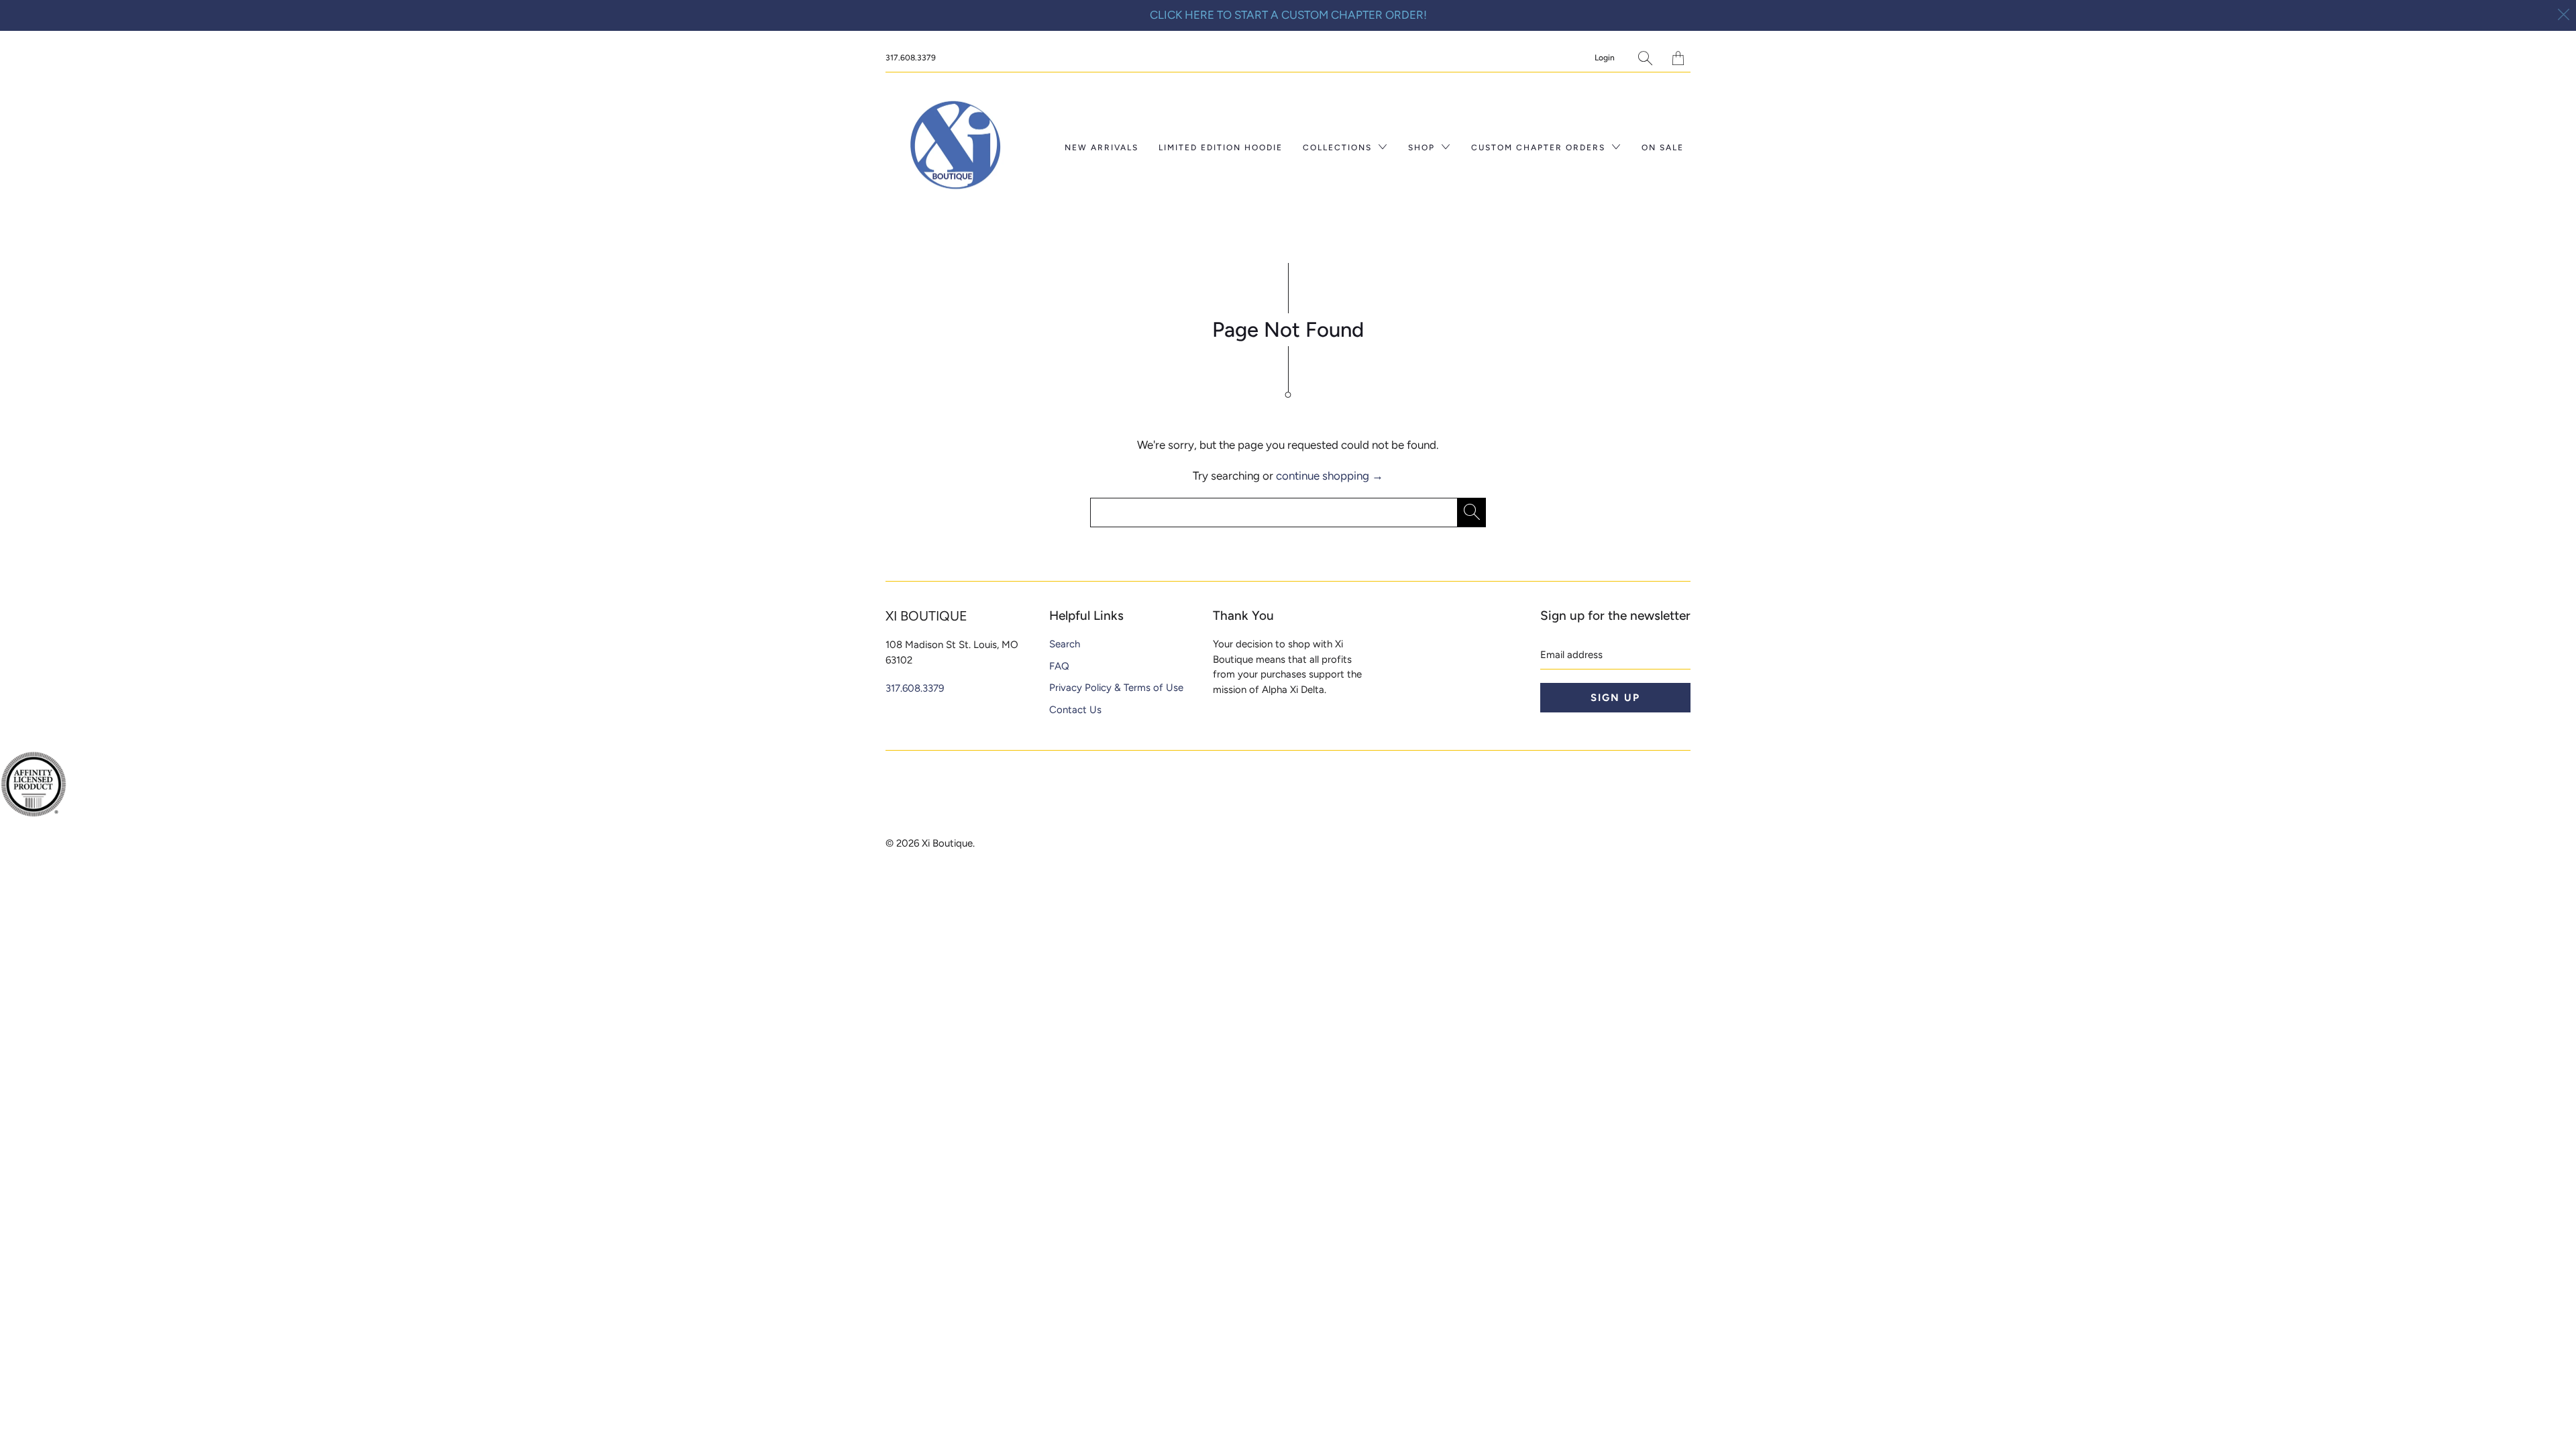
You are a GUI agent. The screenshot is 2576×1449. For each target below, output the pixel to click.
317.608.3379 (911, 58)
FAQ (1059, 666)
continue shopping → (1330, 476)
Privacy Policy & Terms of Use (1116, 688)
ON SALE (1663, 148)
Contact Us (1075, 710)
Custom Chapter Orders (1540, 148)
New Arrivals (1102, 148)
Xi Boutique (947, 843)
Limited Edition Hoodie (1221, 148)
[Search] (1645, 58)
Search (1065, 644)
